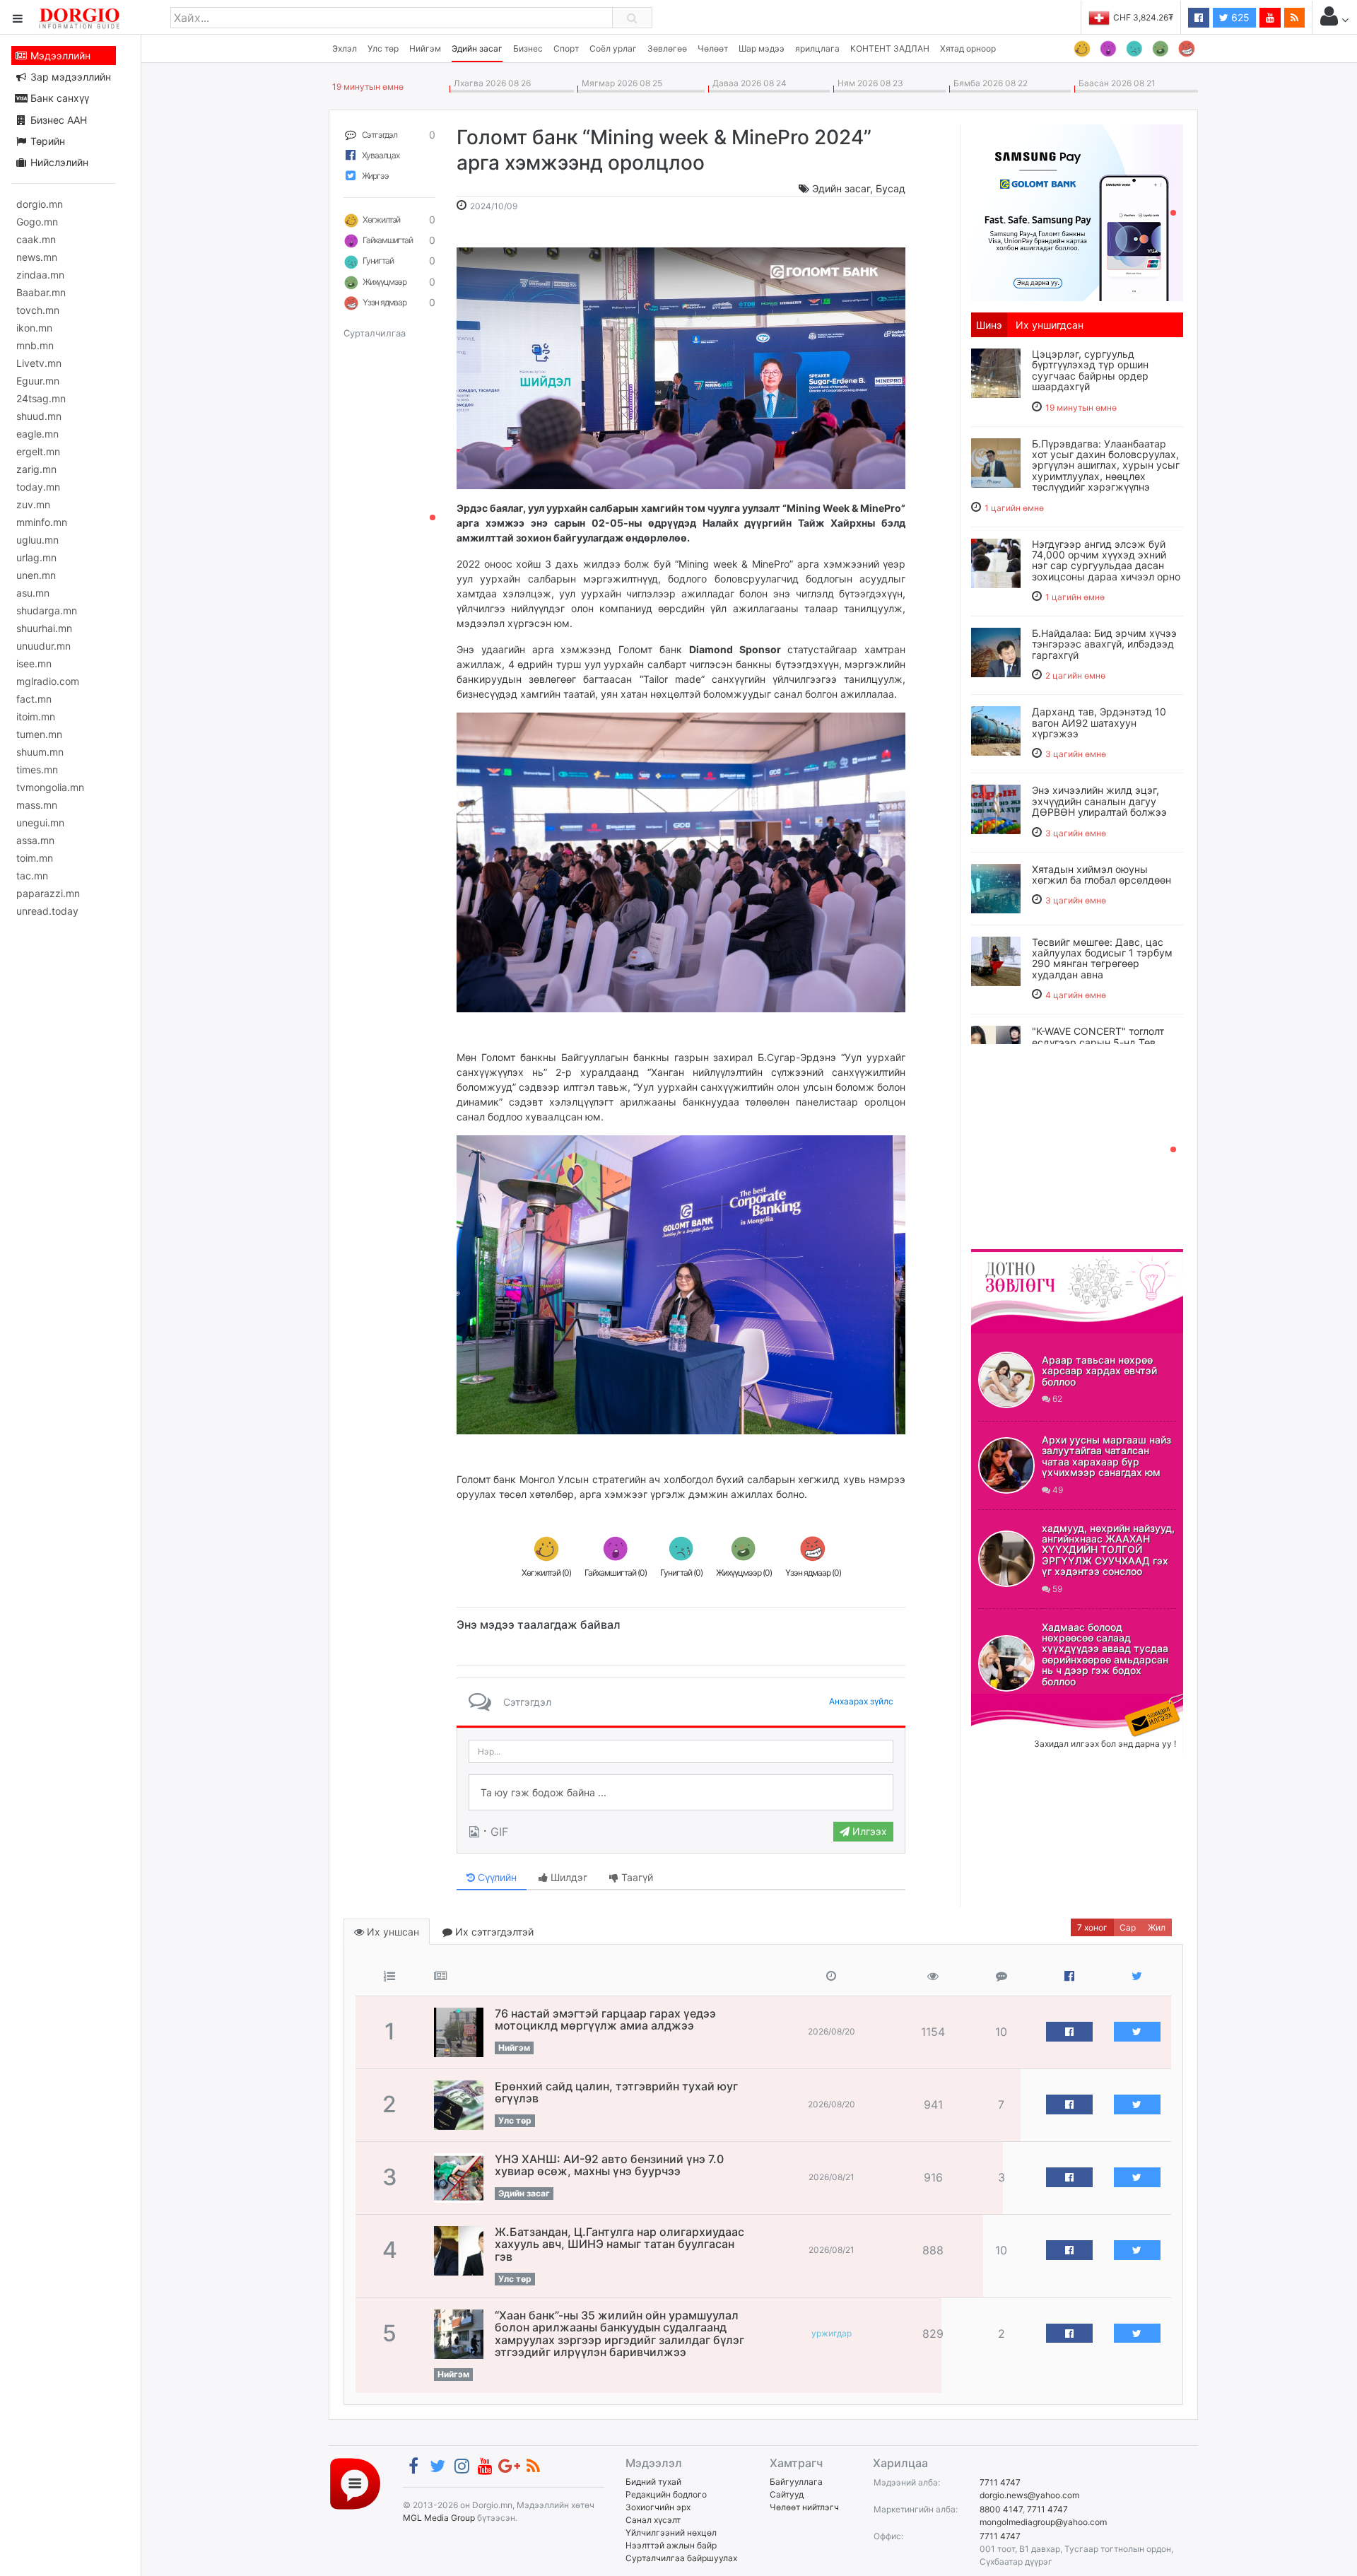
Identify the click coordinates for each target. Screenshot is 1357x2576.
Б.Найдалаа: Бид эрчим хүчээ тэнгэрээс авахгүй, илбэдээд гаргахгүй (1104, 644)
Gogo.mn (37, 222)
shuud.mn (39, 416)
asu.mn (33, 593)
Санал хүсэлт (653, 2520)
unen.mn (36, 575)
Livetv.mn (39, 363)
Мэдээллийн (59, 55)
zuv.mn (33, 504)
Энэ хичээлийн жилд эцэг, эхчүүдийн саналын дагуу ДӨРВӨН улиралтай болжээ (1099, 801)
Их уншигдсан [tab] (1050, 325)
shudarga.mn (47, 610)
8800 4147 (1001, 2509)
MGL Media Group (439, 2518)
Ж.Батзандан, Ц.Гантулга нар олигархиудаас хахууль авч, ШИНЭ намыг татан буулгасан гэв (619, 2244)
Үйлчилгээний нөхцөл (671, 2533)
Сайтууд (787, 2494)
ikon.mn (34, 328)
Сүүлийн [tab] (496, 1877)
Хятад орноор (968, 48)
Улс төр (383, 48)
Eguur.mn (38, 381)
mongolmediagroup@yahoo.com (1043, 2522)
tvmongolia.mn (50, 787)
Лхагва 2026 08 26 (490, 83)
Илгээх (868, 1831)
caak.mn (36, 239)
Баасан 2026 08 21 (1115, 83)
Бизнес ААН (57, 120)
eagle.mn (37, 434)
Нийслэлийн (58, 162)
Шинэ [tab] (989, 325)
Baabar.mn (41, 292)
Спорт (566, 48)
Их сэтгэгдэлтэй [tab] (493, 1932)
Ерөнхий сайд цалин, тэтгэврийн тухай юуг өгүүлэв (616, 2092)
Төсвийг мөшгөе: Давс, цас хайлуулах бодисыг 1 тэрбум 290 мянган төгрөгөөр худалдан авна (1102, 958)
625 (1239, 17)
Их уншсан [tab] (392, 1932)
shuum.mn (40, 752)
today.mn (38, 487)
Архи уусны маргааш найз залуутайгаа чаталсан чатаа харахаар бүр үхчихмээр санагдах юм (1106, 1456)
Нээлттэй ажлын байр (671, 2545)
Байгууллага (796, 2482)
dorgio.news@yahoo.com (1029, 2495)
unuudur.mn (43, 646)
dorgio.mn (40, 204)
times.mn (37, 769)
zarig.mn (36, 469)
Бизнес (528, 48)
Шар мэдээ (762, 48)
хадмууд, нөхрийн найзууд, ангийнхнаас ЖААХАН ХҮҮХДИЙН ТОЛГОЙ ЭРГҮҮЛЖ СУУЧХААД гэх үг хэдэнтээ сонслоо (1108, 1550)
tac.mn (32, 876)
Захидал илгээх (1015, 1702)
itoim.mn (36, 716)
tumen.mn (39, 734)
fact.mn (34, 699)
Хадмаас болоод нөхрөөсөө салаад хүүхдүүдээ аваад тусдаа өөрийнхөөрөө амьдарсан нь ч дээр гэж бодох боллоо (1105, 1654)
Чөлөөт (713, 48)
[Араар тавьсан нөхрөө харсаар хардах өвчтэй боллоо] (1006, 1380)
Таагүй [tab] (636, 1877)
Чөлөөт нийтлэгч (804, 2507)
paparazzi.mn (48, 893)
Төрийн (46, 141)
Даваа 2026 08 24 (747, 83)
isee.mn (34, 663)
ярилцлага (817, 48)
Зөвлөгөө (667, 48)
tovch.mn (38, 310)
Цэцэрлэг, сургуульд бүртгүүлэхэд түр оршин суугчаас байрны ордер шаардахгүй (1090, 370)
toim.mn (35, 858)
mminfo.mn (42, 522)
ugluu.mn (37, 540)
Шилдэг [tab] (568, 1877)
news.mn (37, 257)
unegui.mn (40, 822)
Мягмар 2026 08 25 (620, 83)
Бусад (891, 188)
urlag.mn (36, 557)
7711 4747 (1000, 2482)
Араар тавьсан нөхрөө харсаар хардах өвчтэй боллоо (1099, 1371)
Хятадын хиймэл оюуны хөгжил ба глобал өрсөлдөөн (1102, 874)
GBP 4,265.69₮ (1143, 17)
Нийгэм (425, 48)
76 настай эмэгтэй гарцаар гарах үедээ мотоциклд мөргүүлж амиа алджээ (605, 2020)
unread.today (47, 911)
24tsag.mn (41, 398)
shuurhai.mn (44, 628)
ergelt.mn (38, 451)
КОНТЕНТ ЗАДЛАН (890, 48)
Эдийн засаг (477, 48)
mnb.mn (35, 345)
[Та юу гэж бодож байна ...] (681, 1793)
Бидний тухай (653, 2482)
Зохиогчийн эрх (658, 2507)
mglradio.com (48, 681)
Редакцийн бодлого (666, 2494)
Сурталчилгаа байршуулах (681, 2558)
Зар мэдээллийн (69, 77)
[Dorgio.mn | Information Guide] (355, 2483)
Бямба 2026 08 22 (988, 83)
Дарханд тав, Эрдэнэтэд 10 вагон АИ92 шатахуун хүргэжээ (1099, 722)
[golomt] (1077, 211)
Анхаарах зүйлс (861, 1701)
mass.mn (37, 805)
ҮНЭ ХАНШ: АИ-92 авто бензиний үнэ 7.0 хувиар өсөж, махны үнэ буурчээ (609, 2165)
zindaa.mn (40, 275)
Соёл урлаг (613, 48)
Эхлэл (345, 48)
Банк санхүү (58, 98)
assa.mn (35, 840)
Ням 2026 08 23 (868, 83)
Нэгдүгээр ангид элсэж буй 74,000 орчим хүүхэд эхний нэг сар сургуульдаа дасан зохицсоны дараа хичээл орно (1106, 560)
